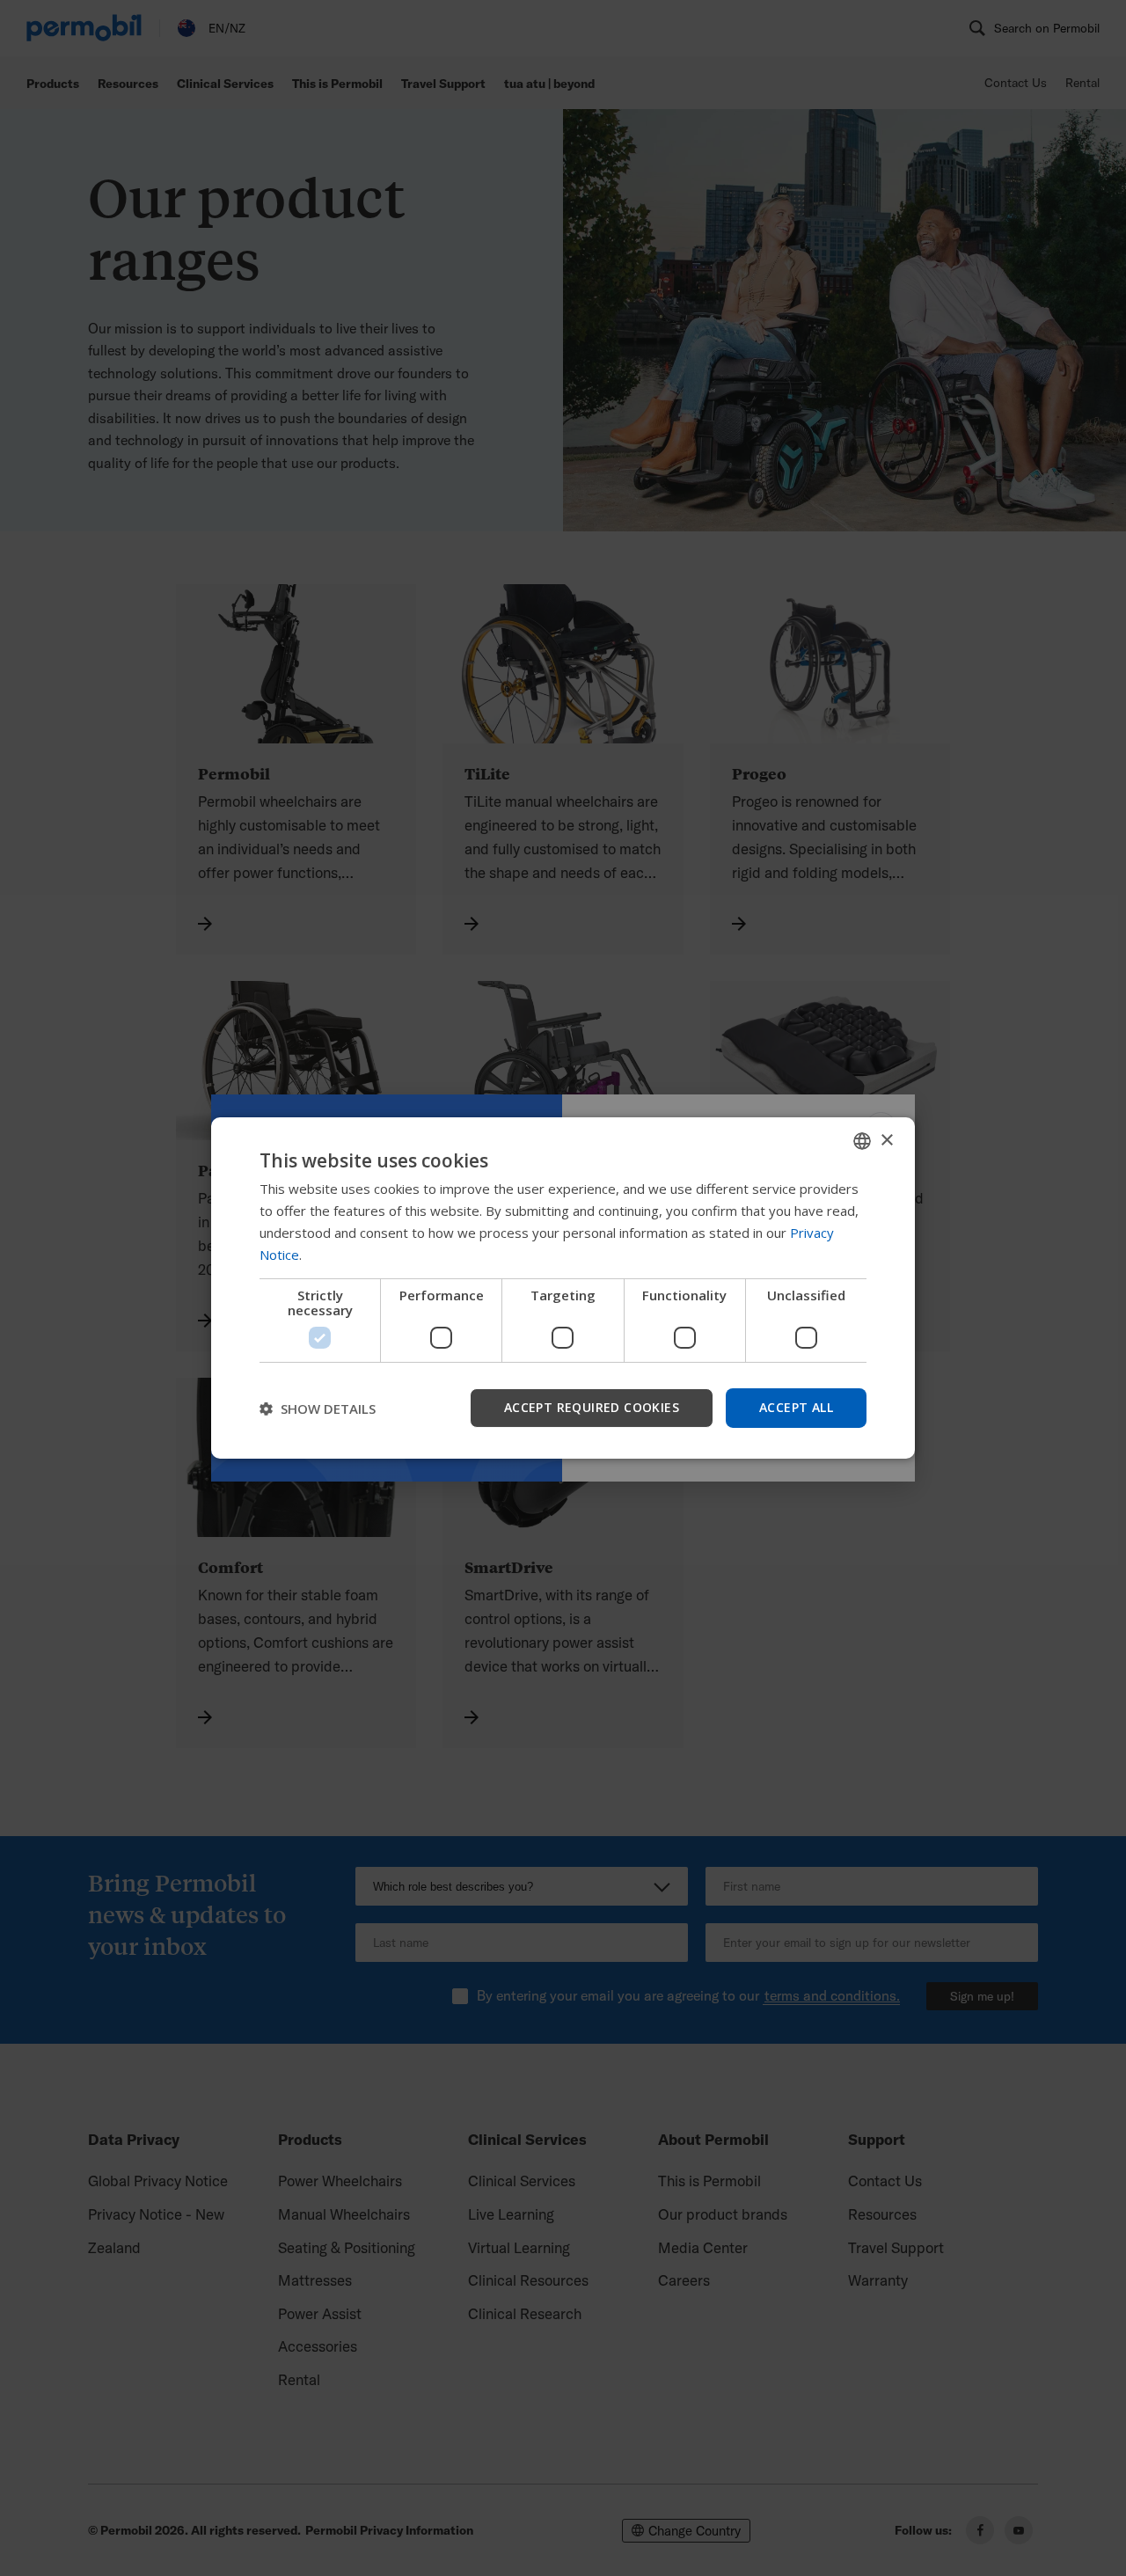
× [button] (886, 1140)
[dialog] (563, 1288)
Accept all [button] (796, 1407)
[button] (318, 1409)
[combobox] (862, 1141)
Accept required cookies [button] (592, 1407)
